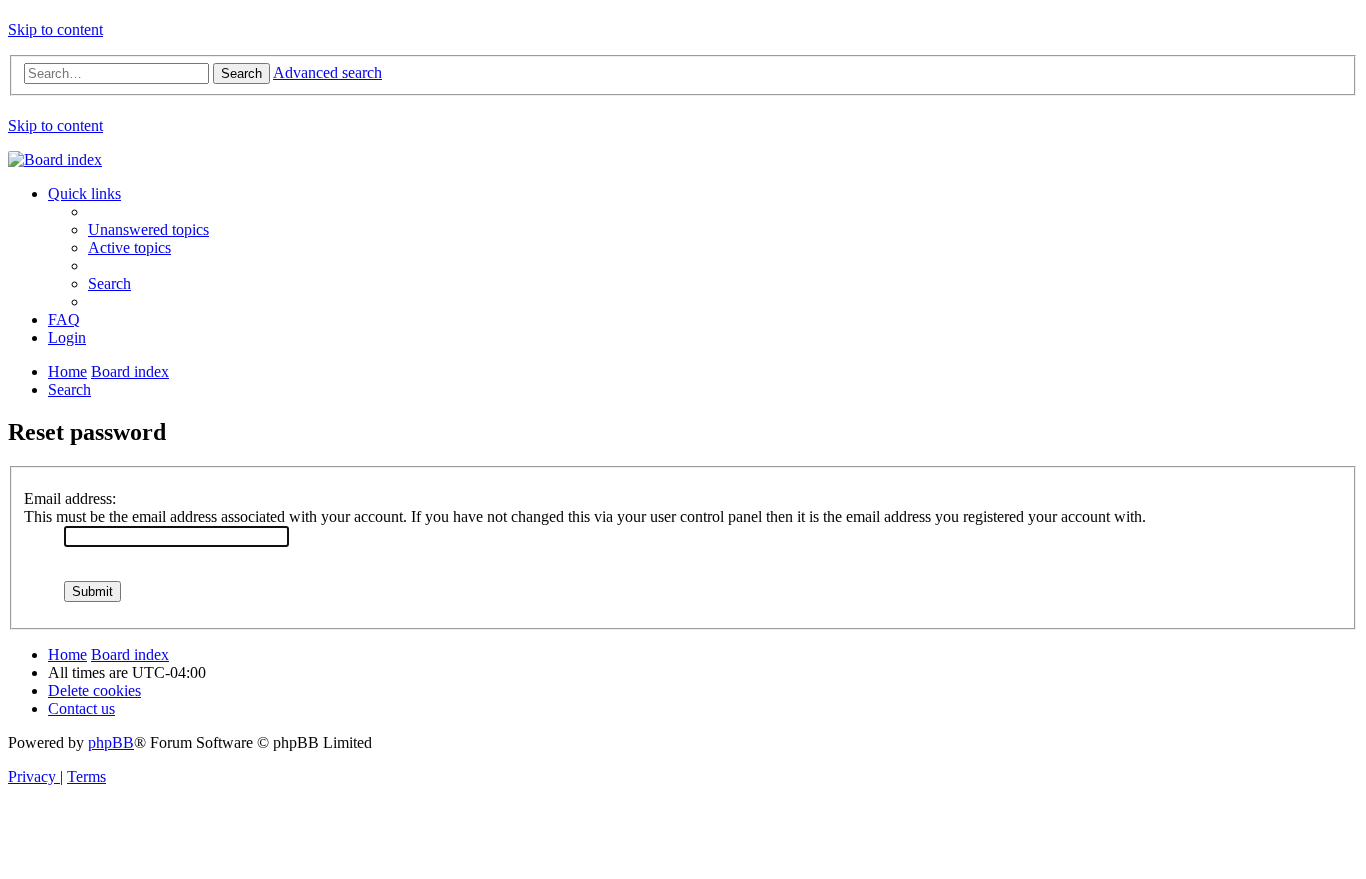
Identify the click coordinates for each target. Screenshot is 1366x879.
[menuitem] (148, 229)
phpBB (111, 742)
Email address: (70, 498)
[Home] (55, 159)
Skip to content (55, 29)
